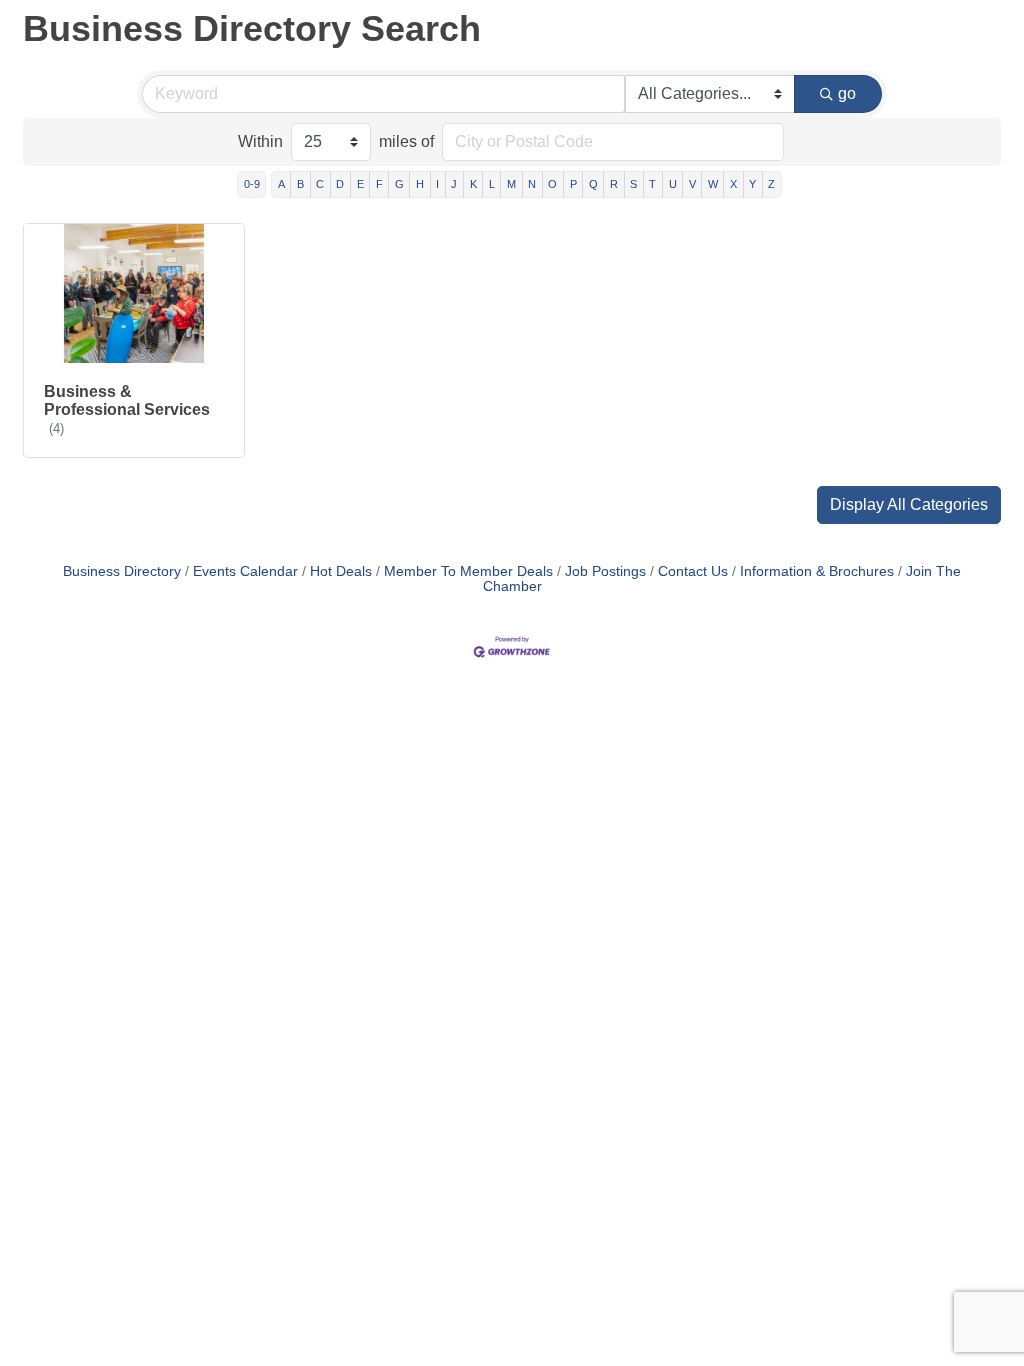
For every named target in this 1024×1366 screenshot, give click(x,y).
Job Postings (605, 571)
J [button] (454, 184)
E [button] (360, 184)
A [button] (281, 184)
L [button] (492, 184)
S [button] (633, 184)
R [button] (614, 184)
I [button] (437, 184)
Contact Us (693, 571)
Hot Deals (341, 571)
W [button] (713, 184)
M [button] (511, 184)
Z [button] (771, 184)
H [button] (420, 184)
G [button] (399, 184)
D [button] (340, 184)
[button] (909, 505)
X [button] (733, 184)
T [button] (652, 184)
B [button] (300, 184)
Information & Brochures (817, 571)
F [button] (379, 184)
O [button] (552, 184)
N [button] (532, 184)
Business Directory (122, 571)
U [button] (673, 184)
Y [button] (752, 184)
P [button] (573, 184)
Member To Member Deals (468, 571)
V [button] (692, 184)
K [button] (473, 184)
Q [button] (593, 184)
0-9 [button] (252, 184)
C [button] (320, 184)
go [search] (847, 93)
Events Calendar (245, 571)
